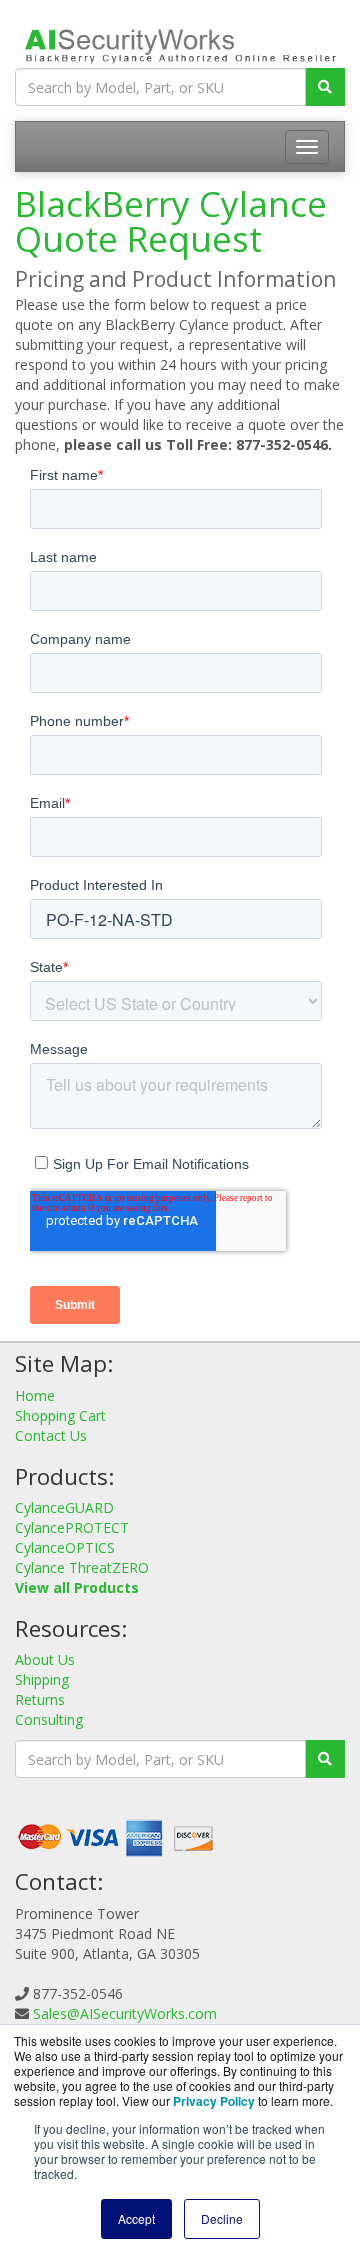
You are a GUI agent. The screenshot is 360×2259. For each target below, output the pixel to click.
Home (35, 1395)
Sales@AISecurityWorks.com (125, 2013)
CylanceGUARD (64, 1507)
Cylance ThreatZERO (82, 1567)
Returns (40, 1699)
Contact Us (51, 1435)
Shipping (42, 1679)
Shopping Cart (60, 1415)
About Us (45, 1659)
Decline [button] (222, 2218)
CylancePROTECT (72, 1527)
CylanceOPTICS (65, 1547)
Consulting (49, 1719)
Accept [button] (136, 2218)
